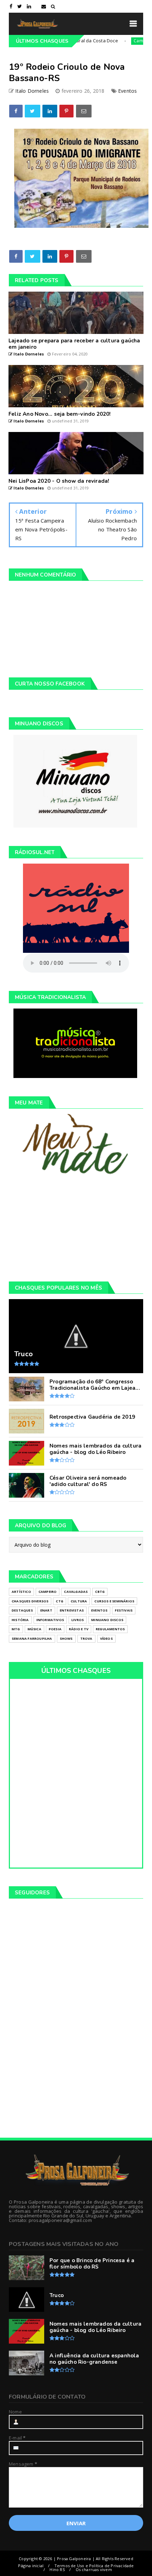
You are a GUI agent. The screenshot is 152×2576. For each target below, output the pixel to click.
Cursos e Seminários (114, 1601)
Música (34, 1629)
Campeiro (122, 41)
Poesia (55, 1629)
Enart (46, 1610)
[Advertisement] (76, 1228)
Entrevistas (72, 1610)
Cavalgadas (76, 1592)
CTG (60, 1601)
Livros (78, 1620)
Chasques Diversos (30, 1601)
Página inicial (31, 2566)
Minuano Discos (107, 1620)
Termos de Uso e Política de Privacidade (94, 2566)
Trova (86, 1639)
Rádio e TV (79, 1629)
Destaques (22, 1610)
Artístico (21, 1592)
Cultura (79, 1601)
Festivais (124, 1610)
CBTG (100, 1592)
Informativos (50, 1620)
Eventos (127, 91)
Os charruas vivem (94, 2569)
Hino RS (57, 2569)
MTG (16, 1629)
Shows (66, 1639)
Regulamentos (110, 1629)
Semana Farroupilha (32, 1639)
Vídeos (106, 1639)
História (20, 1620)
